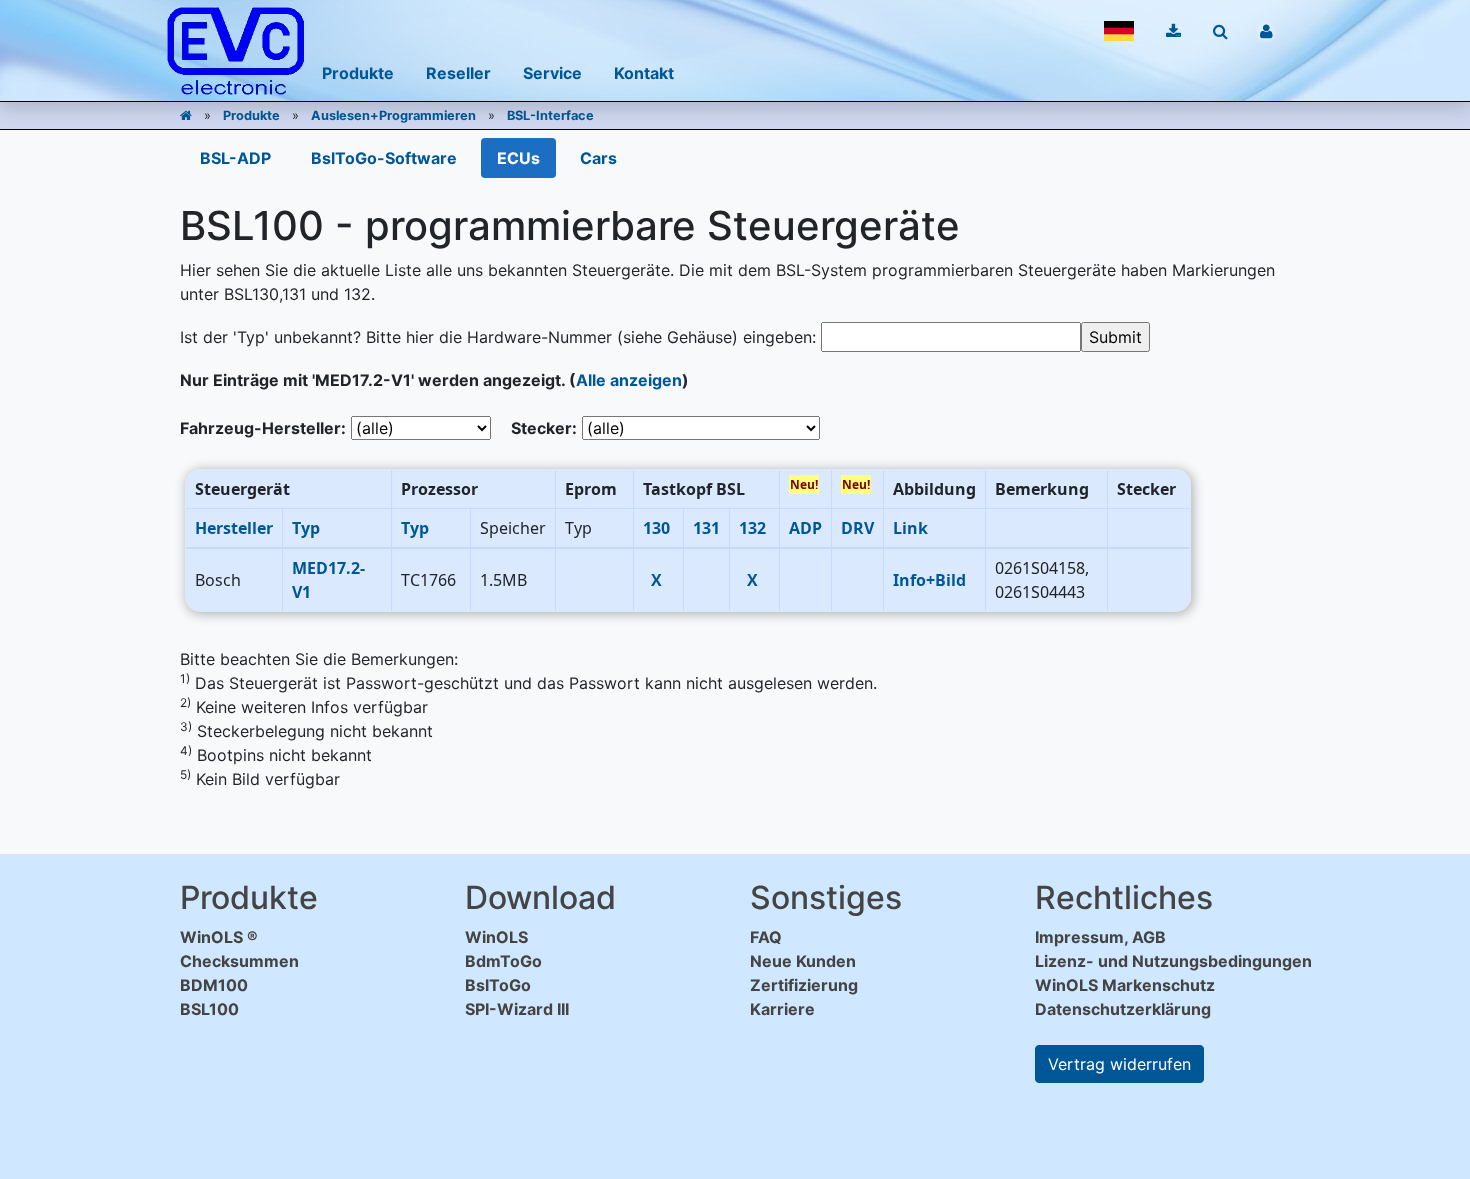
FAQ (766, 937)
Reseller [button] (458, 73)
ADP (805, 528)
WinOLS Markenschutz (1125, 985)
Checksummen (239, 961)
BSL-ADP (235, 158)
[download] (1173, 31)
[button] (1119, 31)
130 (656, 528)
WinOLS (496, 937)
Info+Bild (929, 580)
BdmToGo (503, 961)
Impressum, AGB (1100, 937)
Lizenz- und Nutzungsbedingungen (1173, 961)
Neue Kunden (803, 961)
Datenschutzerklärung (1123, 1009)
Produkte (251, 115)
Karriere (782, 1009)
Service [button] (552, 73)
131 (706, 528)
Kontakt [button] (644, 73)
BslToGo (498, 985)
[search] (1220, 31)
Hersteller (234, 528)
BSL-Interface (550, 115)
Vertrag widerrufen (1119, 1064)
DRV (857, 528)
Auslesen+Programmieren (393, 115)
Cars (598, 158)
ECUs (518, 158)
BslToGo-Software (384, 158)
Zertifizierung (804, 985)
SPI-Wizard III (517, 1009)
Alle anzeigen (629, 380)
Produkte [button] (358, 73)
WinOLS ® (219, 937)
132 (752, 528)
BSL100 (209, 1009)
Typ (306, 528)
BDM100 (214, 985)
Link (910, 528)
